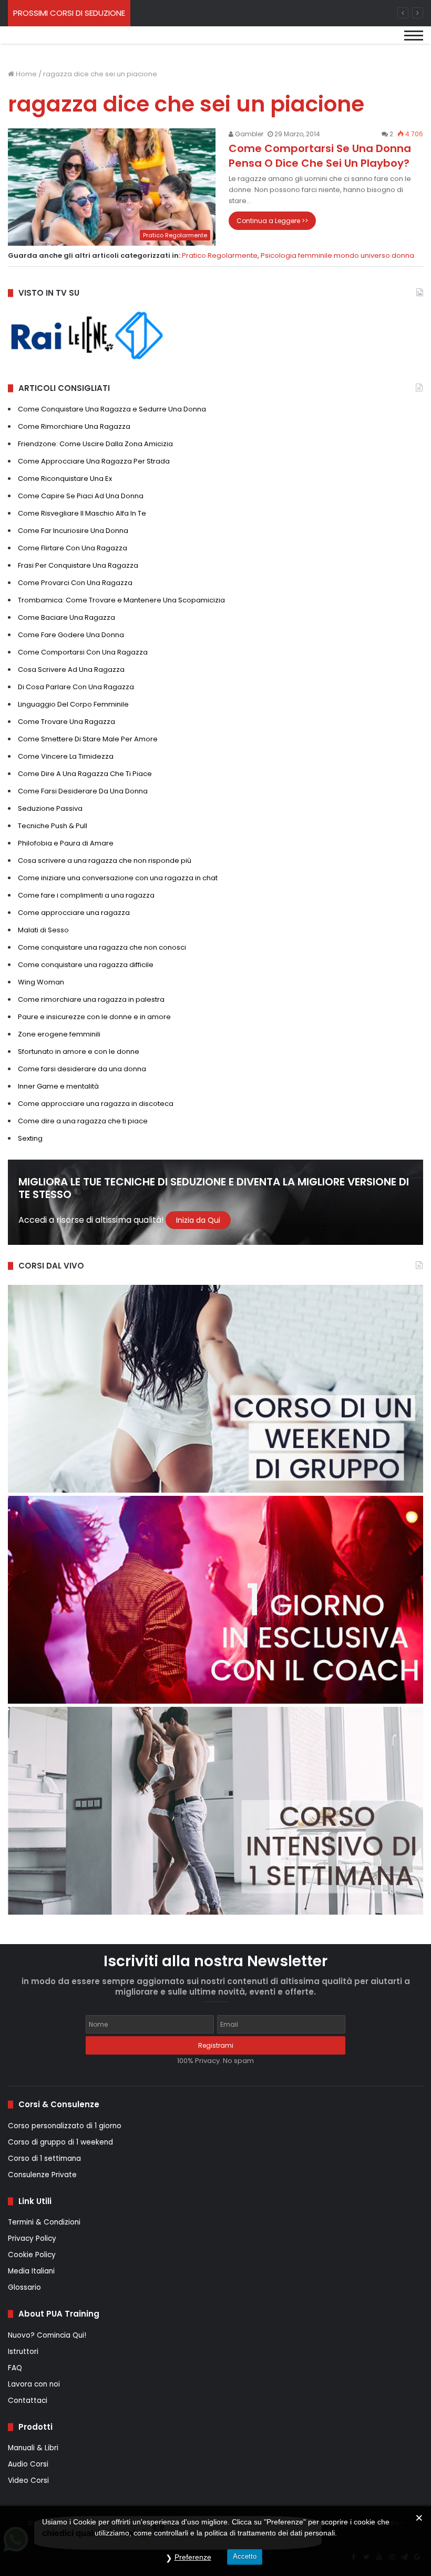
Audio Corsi (28, 2464)
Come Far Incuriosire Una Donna (73, 531)
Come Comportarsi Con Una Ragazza (83, 652)
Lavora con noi (34, 2384)
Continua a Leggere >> (272, 221)
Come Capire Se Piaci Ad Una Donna (81, 496)
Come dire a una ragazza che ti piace (83, 1121)
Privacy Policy (32, 2238)
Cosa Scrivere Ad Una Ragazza (71, 670)
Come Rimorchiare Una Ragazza (74, 426)
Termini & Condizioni (44, 2222)
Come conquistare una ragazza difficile (86, 965)
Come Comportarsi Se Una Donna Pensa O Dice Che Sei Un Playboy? (320, 156)
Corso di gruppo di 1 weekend (60, 2142)
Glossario (24, 2287)
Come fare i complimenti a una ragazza (86, 895)
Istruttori (23, 2352)
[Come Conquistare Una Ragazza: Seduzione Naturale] (79, 43)
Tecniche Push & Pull (53, 826)
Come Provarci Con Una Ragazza (75, 583)
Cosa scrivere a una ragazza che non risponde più (105, 861)
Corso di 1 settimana (44, 2159)
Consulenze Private (42, 2175)
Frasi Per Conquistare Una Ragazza (78, 565)
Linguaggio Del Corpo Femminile (73, 704)
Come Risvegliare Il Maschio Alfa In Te (82, 513)
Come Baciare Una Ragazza (66, 617)
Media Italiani (31, 2271)
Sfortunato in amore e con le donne (79, 1051)
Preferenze (193, 2557)
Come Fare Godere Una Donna (71, 635)
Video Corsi (28, 2481)
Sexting (30, 1138)
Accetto (245, 2556)
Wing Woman (41, 982)
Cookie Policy (32, 2255)
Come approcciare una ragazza (74, 913)
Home (25, 74)
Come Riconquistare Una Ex (65, 479)
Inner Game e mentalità (58, 1086)
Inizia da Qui (198, 1220)
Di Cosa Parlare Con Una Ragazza (76, 687)
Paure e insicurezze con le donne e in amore (94, 1017)
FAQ (15, 2368)
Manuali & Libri (33, 2448)
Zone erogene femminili (59, 1034)
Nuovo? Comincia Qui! (47, 2335)
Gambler (248, 134)
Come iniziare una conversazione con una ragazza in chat (118, 878)
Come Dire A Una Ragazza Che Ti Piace (85, 774)
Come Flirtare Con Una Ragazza (73, 548)
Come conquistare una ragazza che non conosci (102, 947)
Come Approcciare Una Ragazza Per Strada (94, 461)
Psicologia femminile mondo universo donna (337, 255)
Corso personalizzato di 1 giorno (65, 2126)
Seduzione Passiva (50, 808)
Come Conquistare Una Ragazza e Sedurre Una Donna (112, 409)
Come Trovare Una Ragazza (66, 722)
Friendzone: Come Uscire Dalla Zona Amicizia (95, 444)
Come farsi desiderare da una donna (82, 1069)
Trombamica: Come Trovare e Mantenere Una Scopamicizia (121, 600)
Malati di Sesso (43, 930)
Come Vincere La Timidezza (66, 756)
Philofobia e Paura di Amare (66, 843)
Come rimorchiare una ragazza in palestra (91, 999)
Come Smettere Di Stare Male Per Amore (88, 739)
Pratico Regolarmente (220, 255)
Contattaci (28, 2401)
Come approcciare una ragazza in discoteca (96, 1104)
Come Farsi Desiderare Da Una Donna (83, 791)
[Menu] (414, 44)
